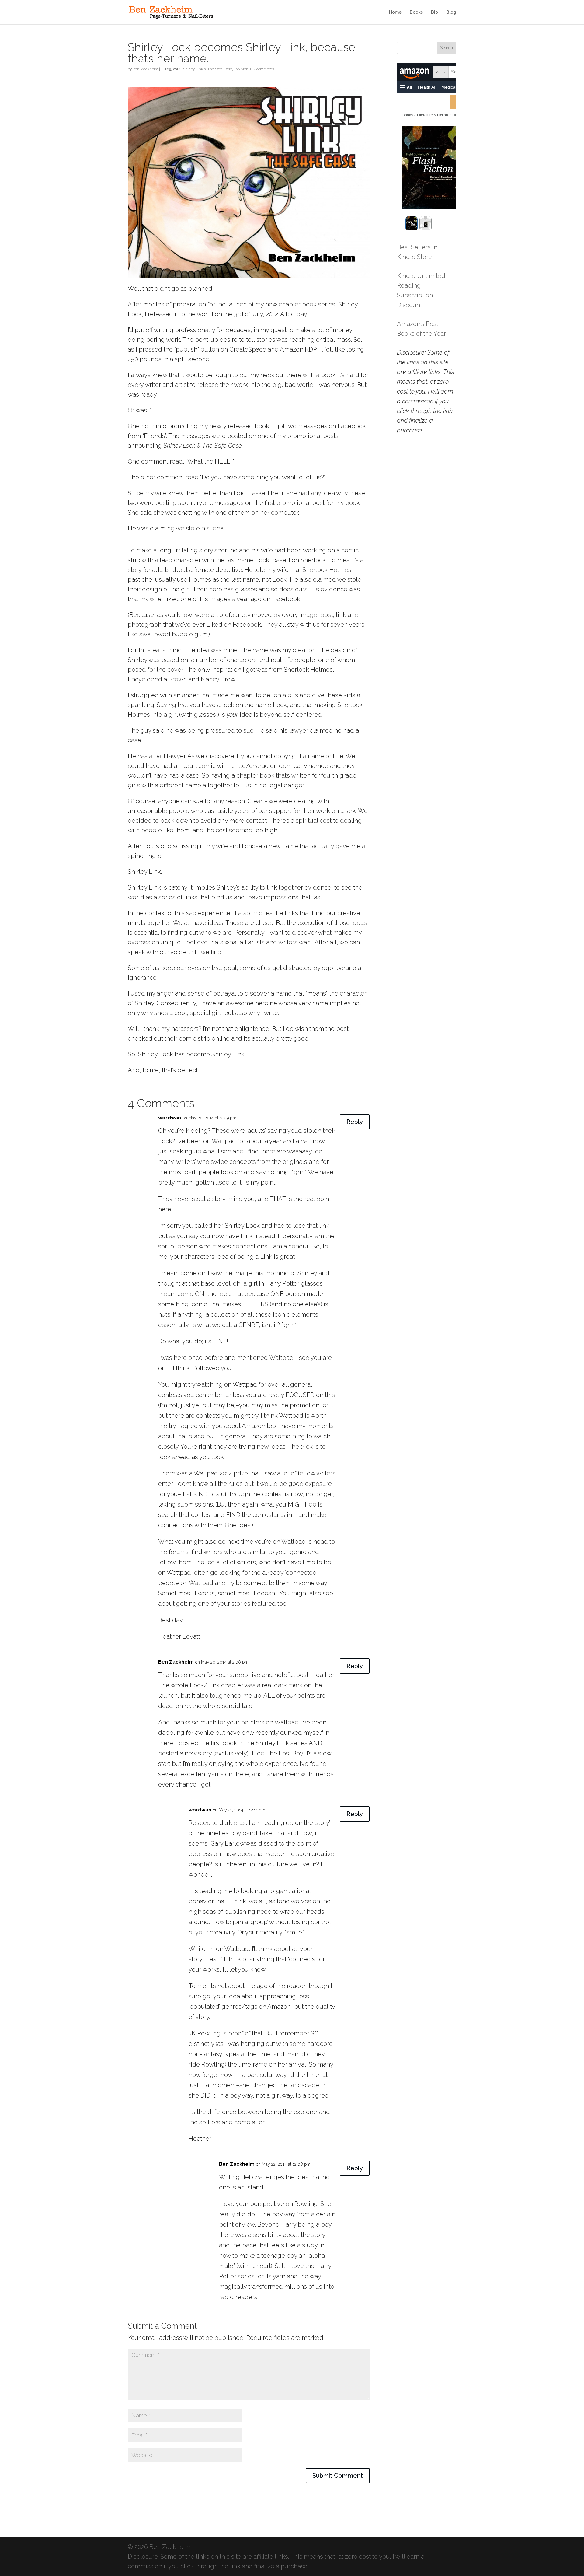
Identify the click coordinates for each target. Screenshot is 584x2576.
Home (395, 12)
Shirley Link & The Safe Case (208, 69)
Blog (451, 12)
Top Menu (242, 69)
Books (416, 12)
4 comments (264, 69)
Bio (435, 12)
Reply (355, 1122)
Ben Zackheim (145, 69)
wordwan (170, 1118)
